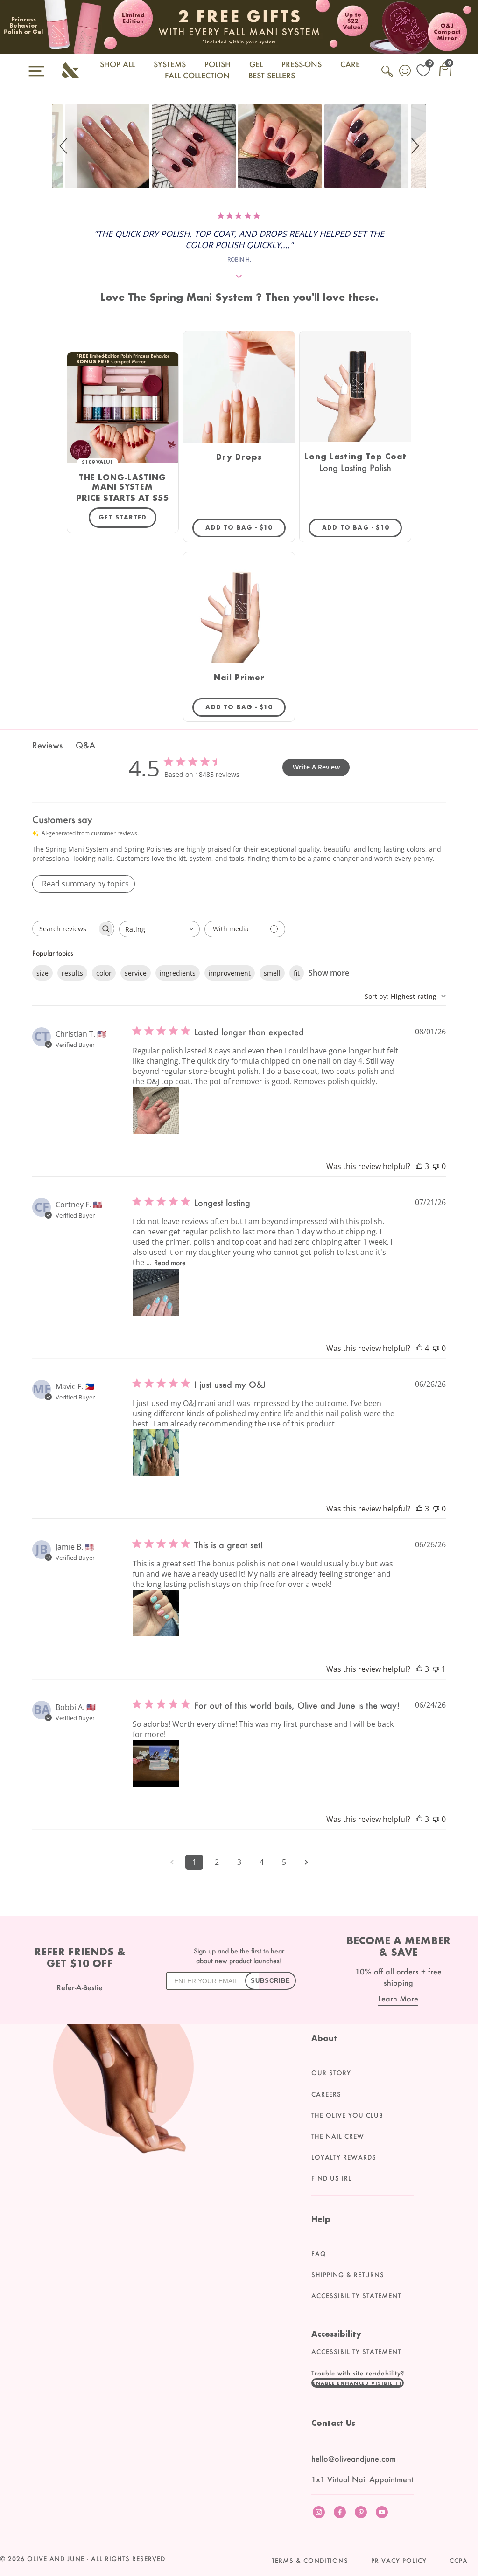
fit (297, 973)
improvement (230, 973)
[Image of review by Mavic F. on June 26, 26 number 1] (156, 1453)
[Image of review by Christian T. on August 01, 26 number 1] (156, 1110)
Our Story (331, 2073)
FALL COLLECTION (197, 75)
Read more (170, 1263)
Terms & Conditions (310, 2561)
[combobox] (159, 929)
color (104, 973)
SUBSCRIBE (271, 1981)
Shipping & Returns (348, 2275)
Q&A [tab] (85, 745)
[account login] (406, 72)
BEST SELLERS (272, 75)
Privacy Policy (399, 2561)
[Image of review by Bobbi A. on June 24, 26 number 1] (156, 1763)
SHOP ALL (117, 64)
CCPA (459, 2561)
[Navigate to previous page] (172, 1862)
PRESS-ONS (302, 64)
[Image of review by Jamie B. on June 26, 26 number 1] (156, 1613)
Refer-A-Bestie (80, 1987)
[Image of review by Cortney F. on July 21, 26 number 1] (156, 1292)
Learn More (398, 1998)
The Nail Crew (338, 2136)
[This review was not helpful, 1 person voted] (436, 1669)
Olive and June (56, 2559)
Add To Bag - (246, 527)
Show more (329, 973)
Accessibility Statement (356, 2296)
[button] (65, 146)
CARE (350, 64)
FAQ (319, 2254)
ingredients (178, 973)
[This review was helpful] (419, 1166)
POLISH (218, 64)
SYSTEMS (170, 64)
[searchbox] (65, 929)
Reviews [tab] (47, 745)
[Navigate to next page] (306, 1862)
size (42, 973)
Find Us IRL (331, 2178)
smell (272, 973)
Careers (326, 2094)
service (136, 973)
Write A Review (316, 767)
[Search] (388, 76)
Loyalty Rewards (344, 2157)
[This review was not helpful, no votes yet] (436, 1166)
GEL (256, 64)
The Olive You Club (347, 2115)
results (72, 973)
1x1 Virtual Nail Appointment (362, 2479)
